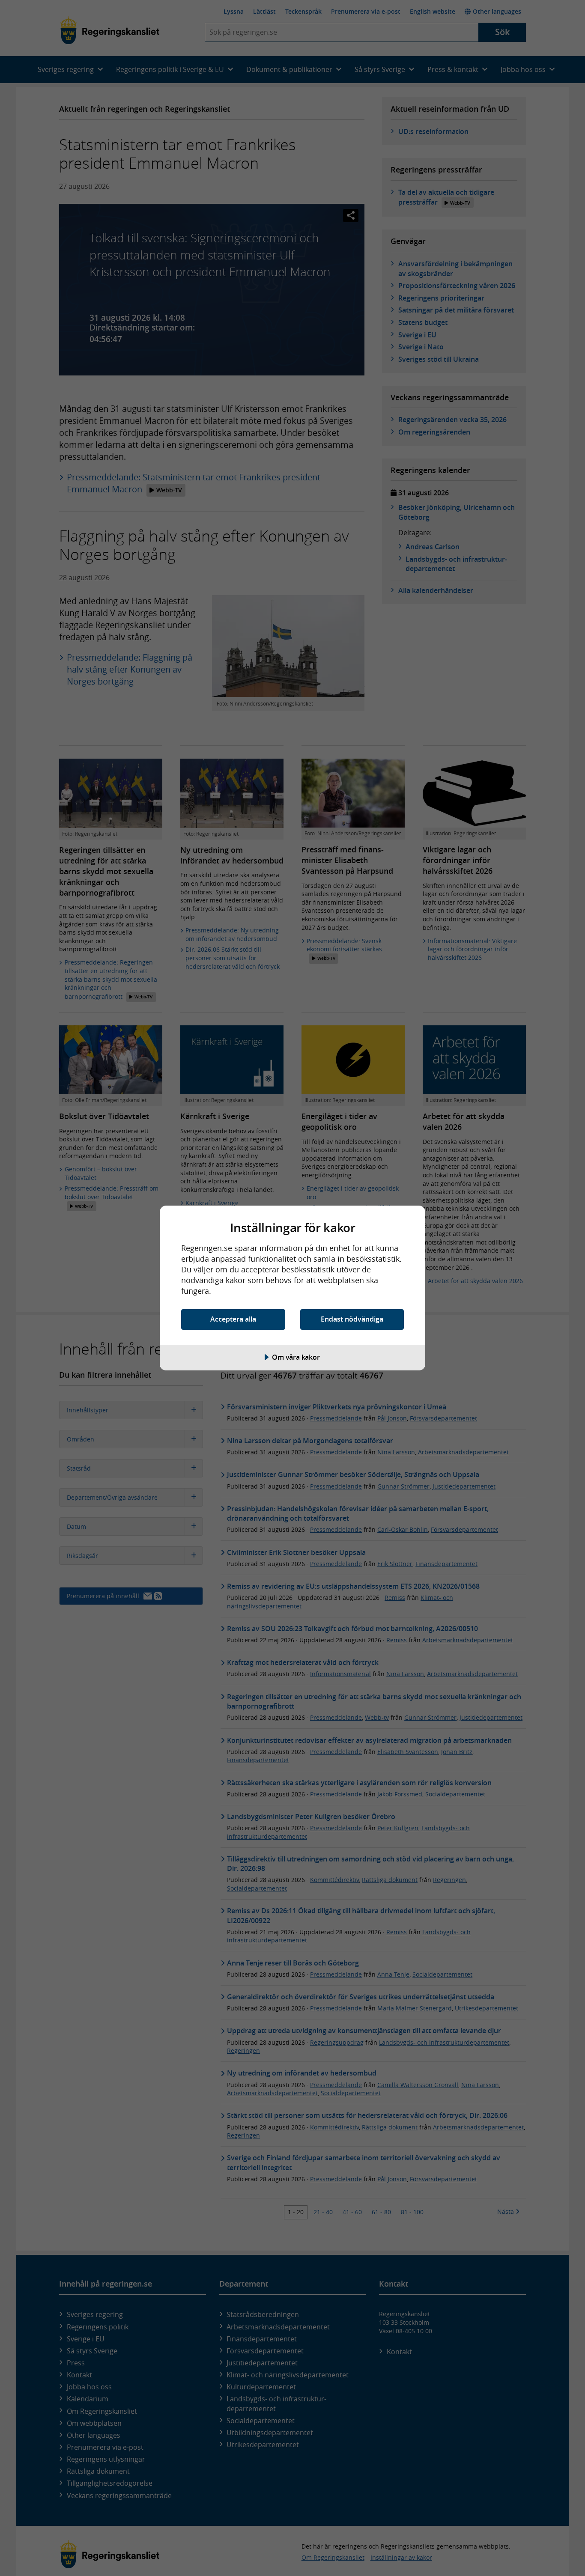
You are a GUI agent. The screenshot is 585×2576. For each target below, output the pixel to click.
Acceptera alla (233, 1319)
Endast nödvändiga (352, 1319)
